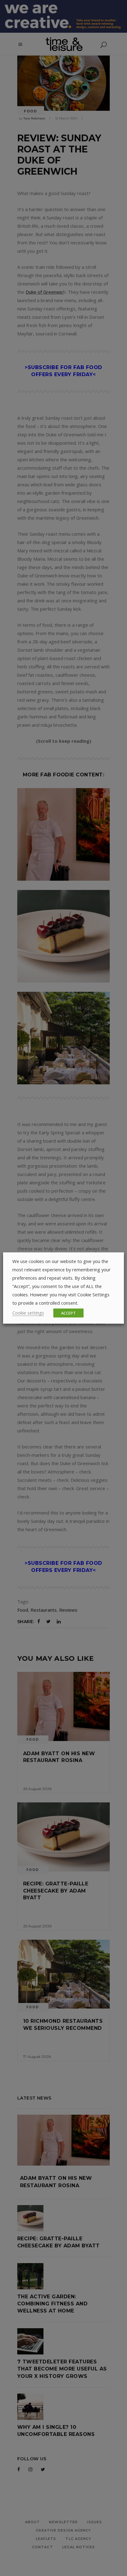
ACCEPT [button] (68, 1313)
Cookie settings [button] (28, 1313)
